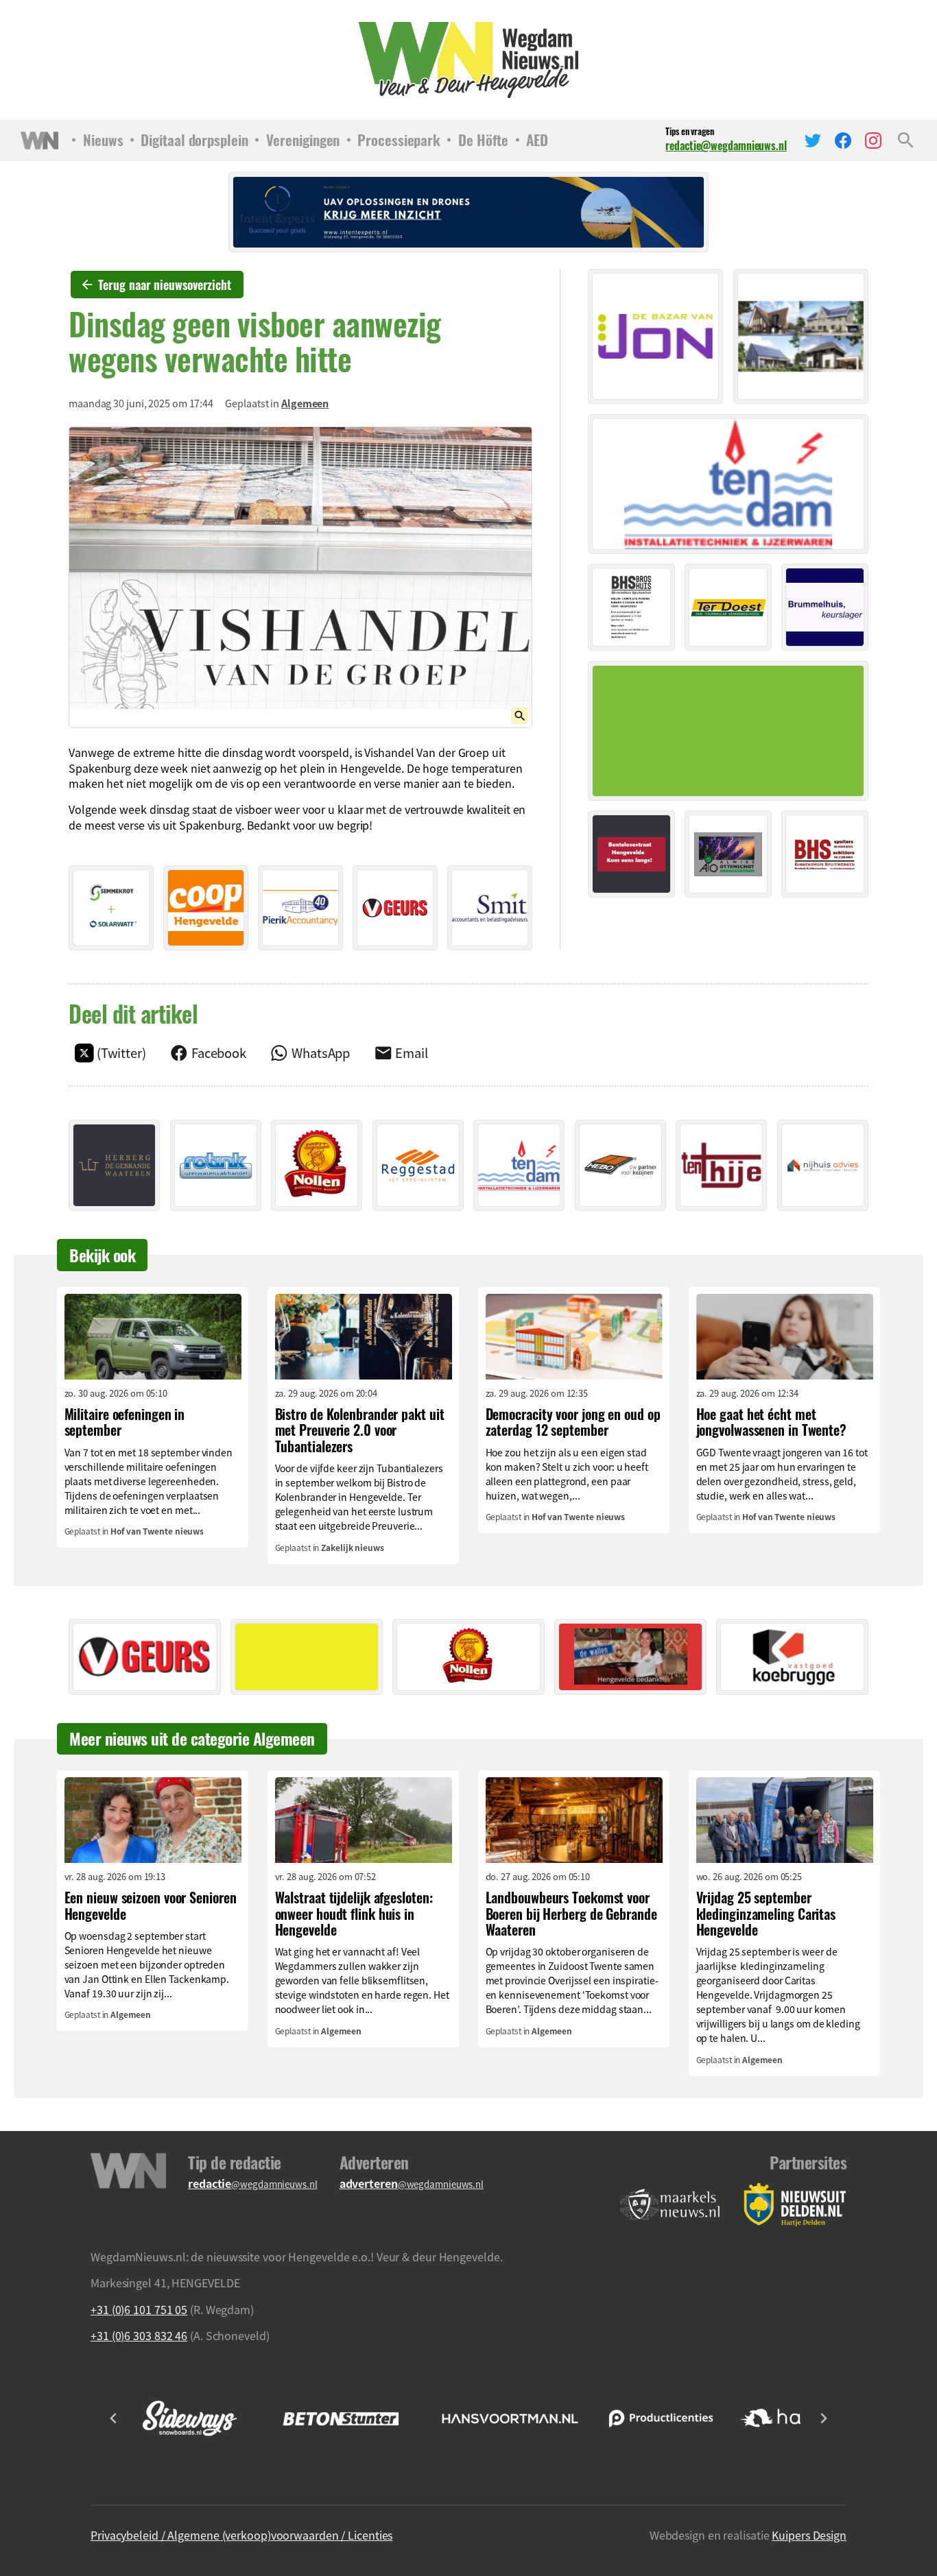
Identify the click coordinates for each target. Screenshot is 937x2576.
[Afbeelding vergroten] (300, 577)
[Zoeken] (906, 141)
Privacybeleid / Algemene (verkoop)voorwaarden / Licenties (241, 2535)
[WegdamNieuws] (469, 60)
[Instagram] (873, 141)
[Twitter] (813, 141)
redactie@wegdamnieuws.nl (726, 145)
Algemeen (305, 403)
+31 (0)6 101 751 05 (139, 2309)
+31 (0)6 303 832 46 (139, 2335)
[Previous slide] (114, 2418)
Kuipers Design (809, 2535)
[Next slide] (823, 2418)
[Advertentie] (111, 908)
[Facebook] (843, 141)
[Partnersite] (670, 2205)
